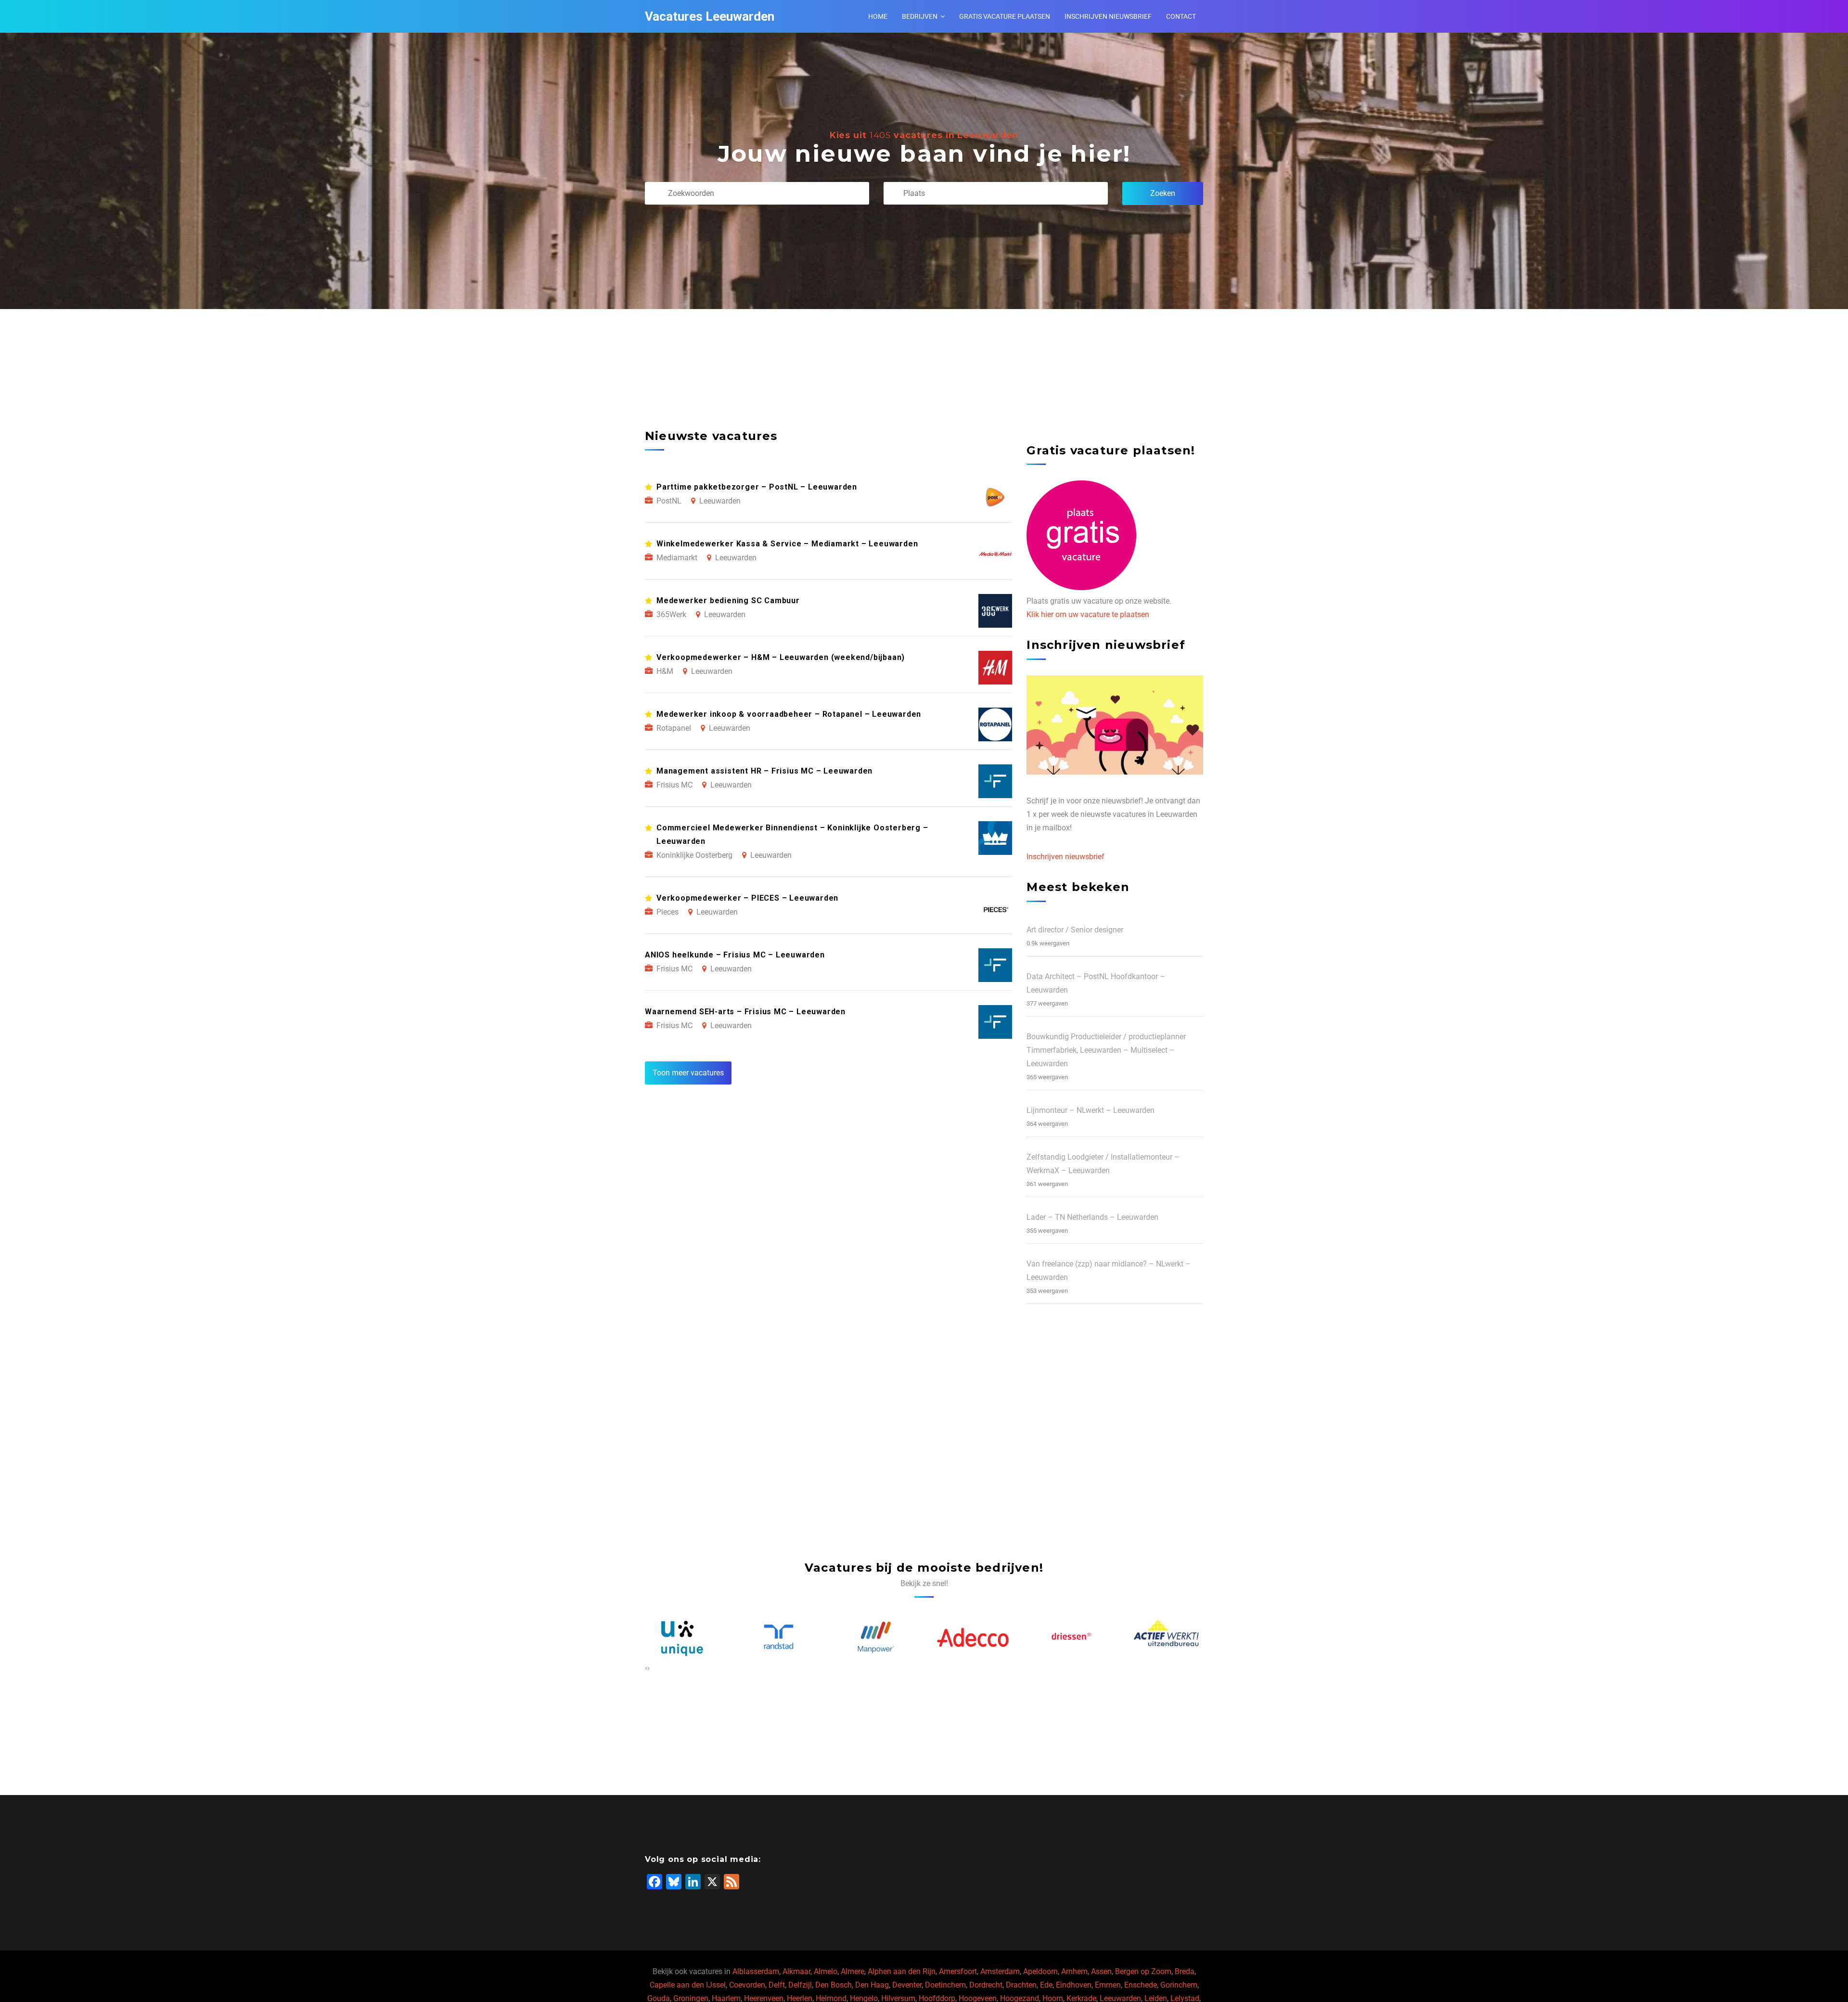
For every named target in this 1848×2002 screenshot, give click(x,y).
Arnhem (1074, 1971)
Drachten (1021, 1985)
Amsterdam (1000, 1971)
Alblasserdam (756, 1971)
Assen (1101, 1971)
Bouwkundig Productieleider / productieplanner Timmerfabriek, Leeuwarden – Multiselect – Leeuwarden (1106, 1050)
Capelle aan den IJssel (688, 1985)
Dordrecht (986, 1985)
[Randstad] (681, 1637)
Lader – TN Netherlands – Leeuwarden (1092, 1217)
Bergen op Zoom (1143, 1971)
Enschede (1141, 1985)
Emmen (1108, 1985)
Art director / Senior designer (1075, 930)
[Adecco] (876, 1637)
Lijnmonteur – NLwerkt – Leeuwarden (1091, 1110)
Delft (777, 1985)
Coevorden (747, 1985)
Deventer (907, 1985)
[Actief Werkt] (1070, 1637)
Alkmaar (796, 1971)
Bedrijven (920, 16)
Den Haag (872, 1985)
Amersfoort (958, 1971)
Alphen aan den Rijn (902, 1971)
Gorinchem (1179, 1985)
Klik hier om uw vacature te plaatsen (1088, 614)
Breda (1185, 1971)
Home (878, 16)
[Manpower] (779, 1637)
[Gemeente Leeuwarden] (1167, 1637)
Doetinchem (945, 1985)
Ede (1046, 1985)
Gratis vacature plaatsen (1005, 16)
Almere (853, 1971)
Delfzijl (800, 1985)
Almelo (826, 1971)
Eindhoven (1074, 1985)
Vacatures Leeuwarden (710, 16)
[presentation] (646, 1668)
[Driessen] (973, 1637)
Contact (1181, 16)
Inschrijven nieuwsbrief (1108, 16)
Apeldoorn (1040, 1971)
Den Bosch (834, 1985)
